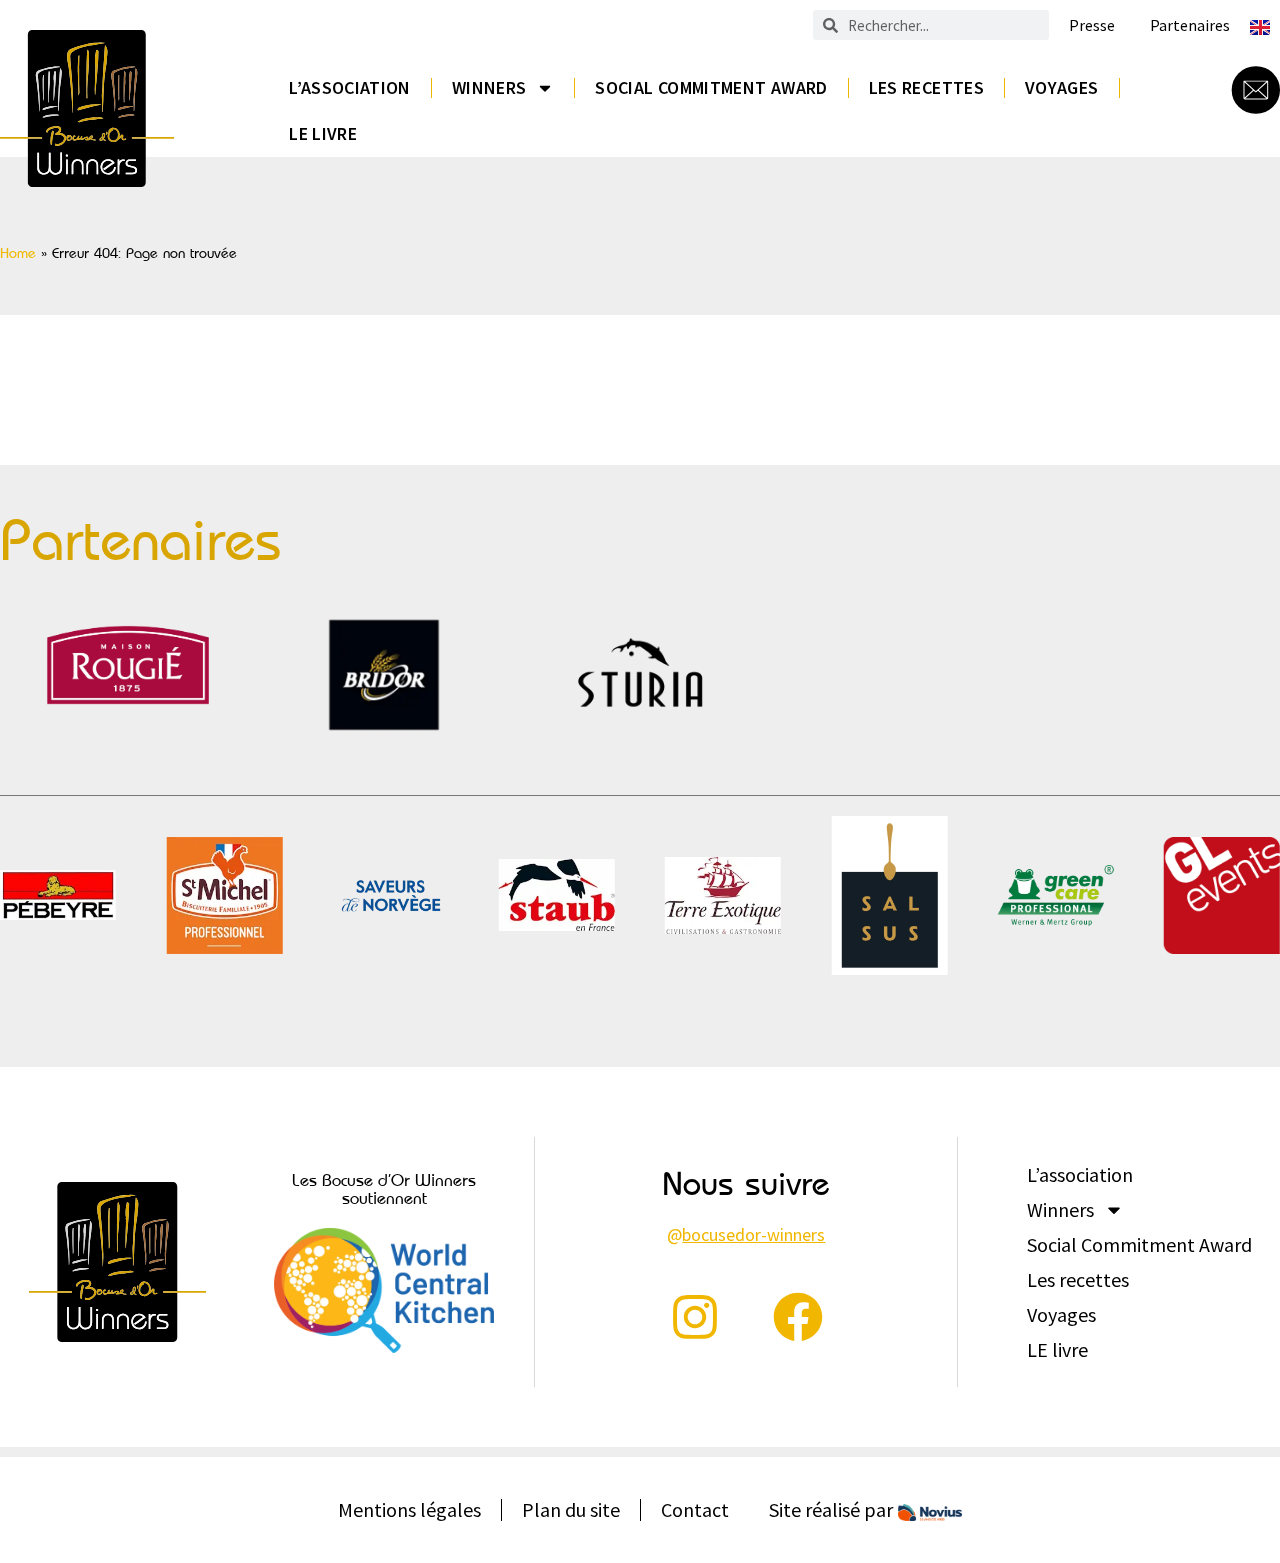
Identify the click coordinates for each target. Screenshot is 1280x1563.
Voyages (1062, 87)
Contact (695, 1509)
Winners (489, 87)
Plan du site (571, 1509)
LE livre (323, 133)
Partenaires (1190, 25)
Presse (1092, 25)
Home (18, 253)
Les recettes (926, 87)
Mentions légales (409, 1509)
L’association (350, 87)
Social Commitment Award (711, 87)
